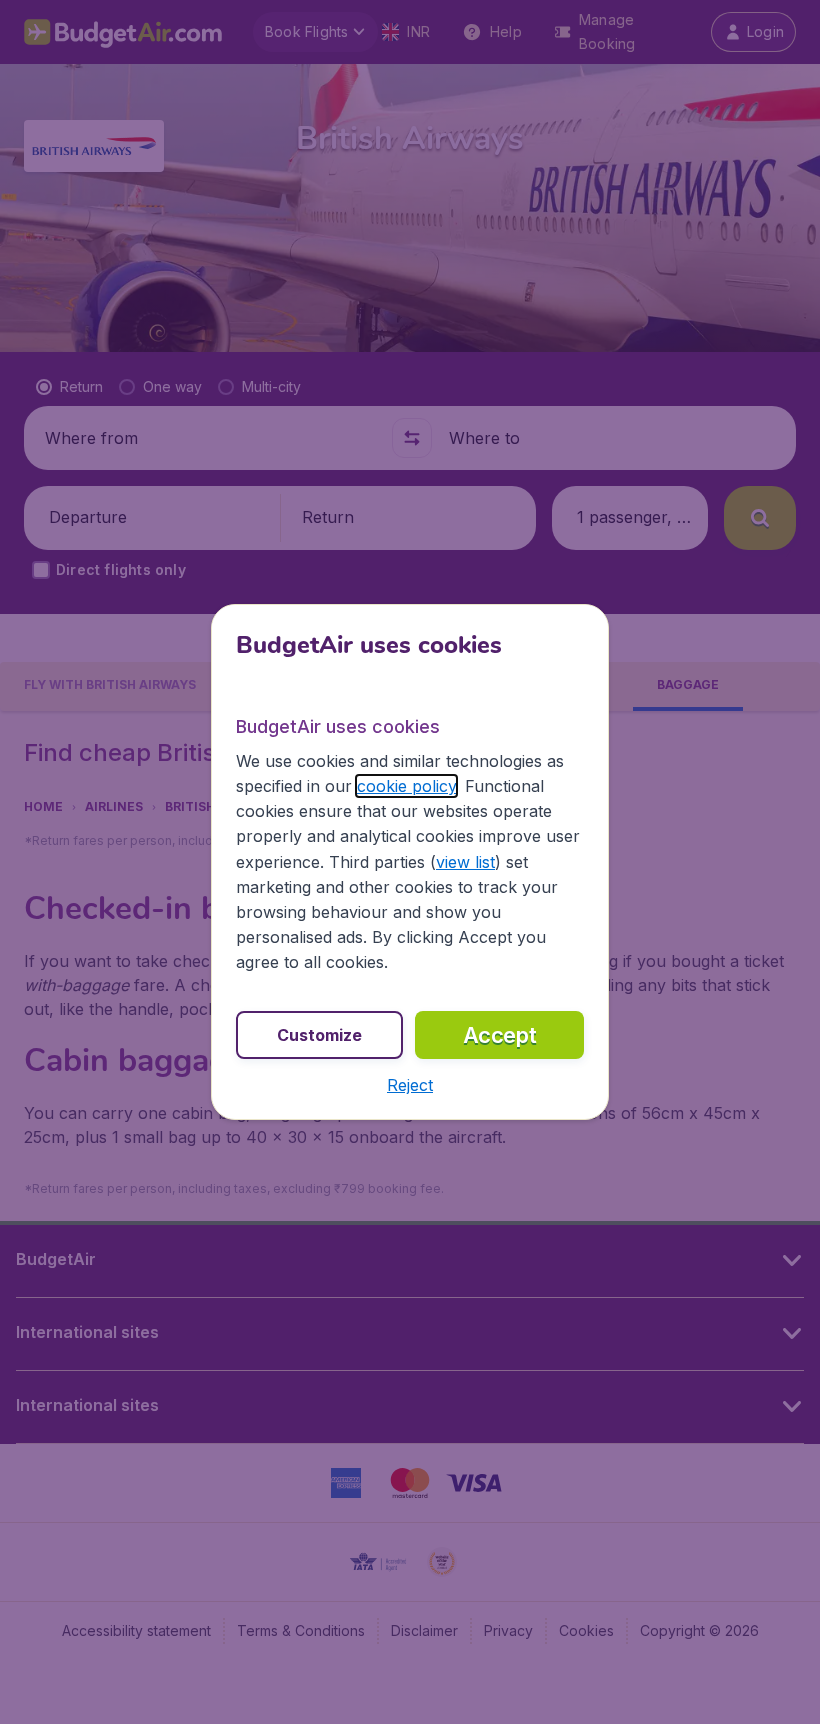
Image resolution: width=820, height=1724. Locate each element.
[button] (410, 1085)
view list (465, 862)
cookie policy (406, 786)
